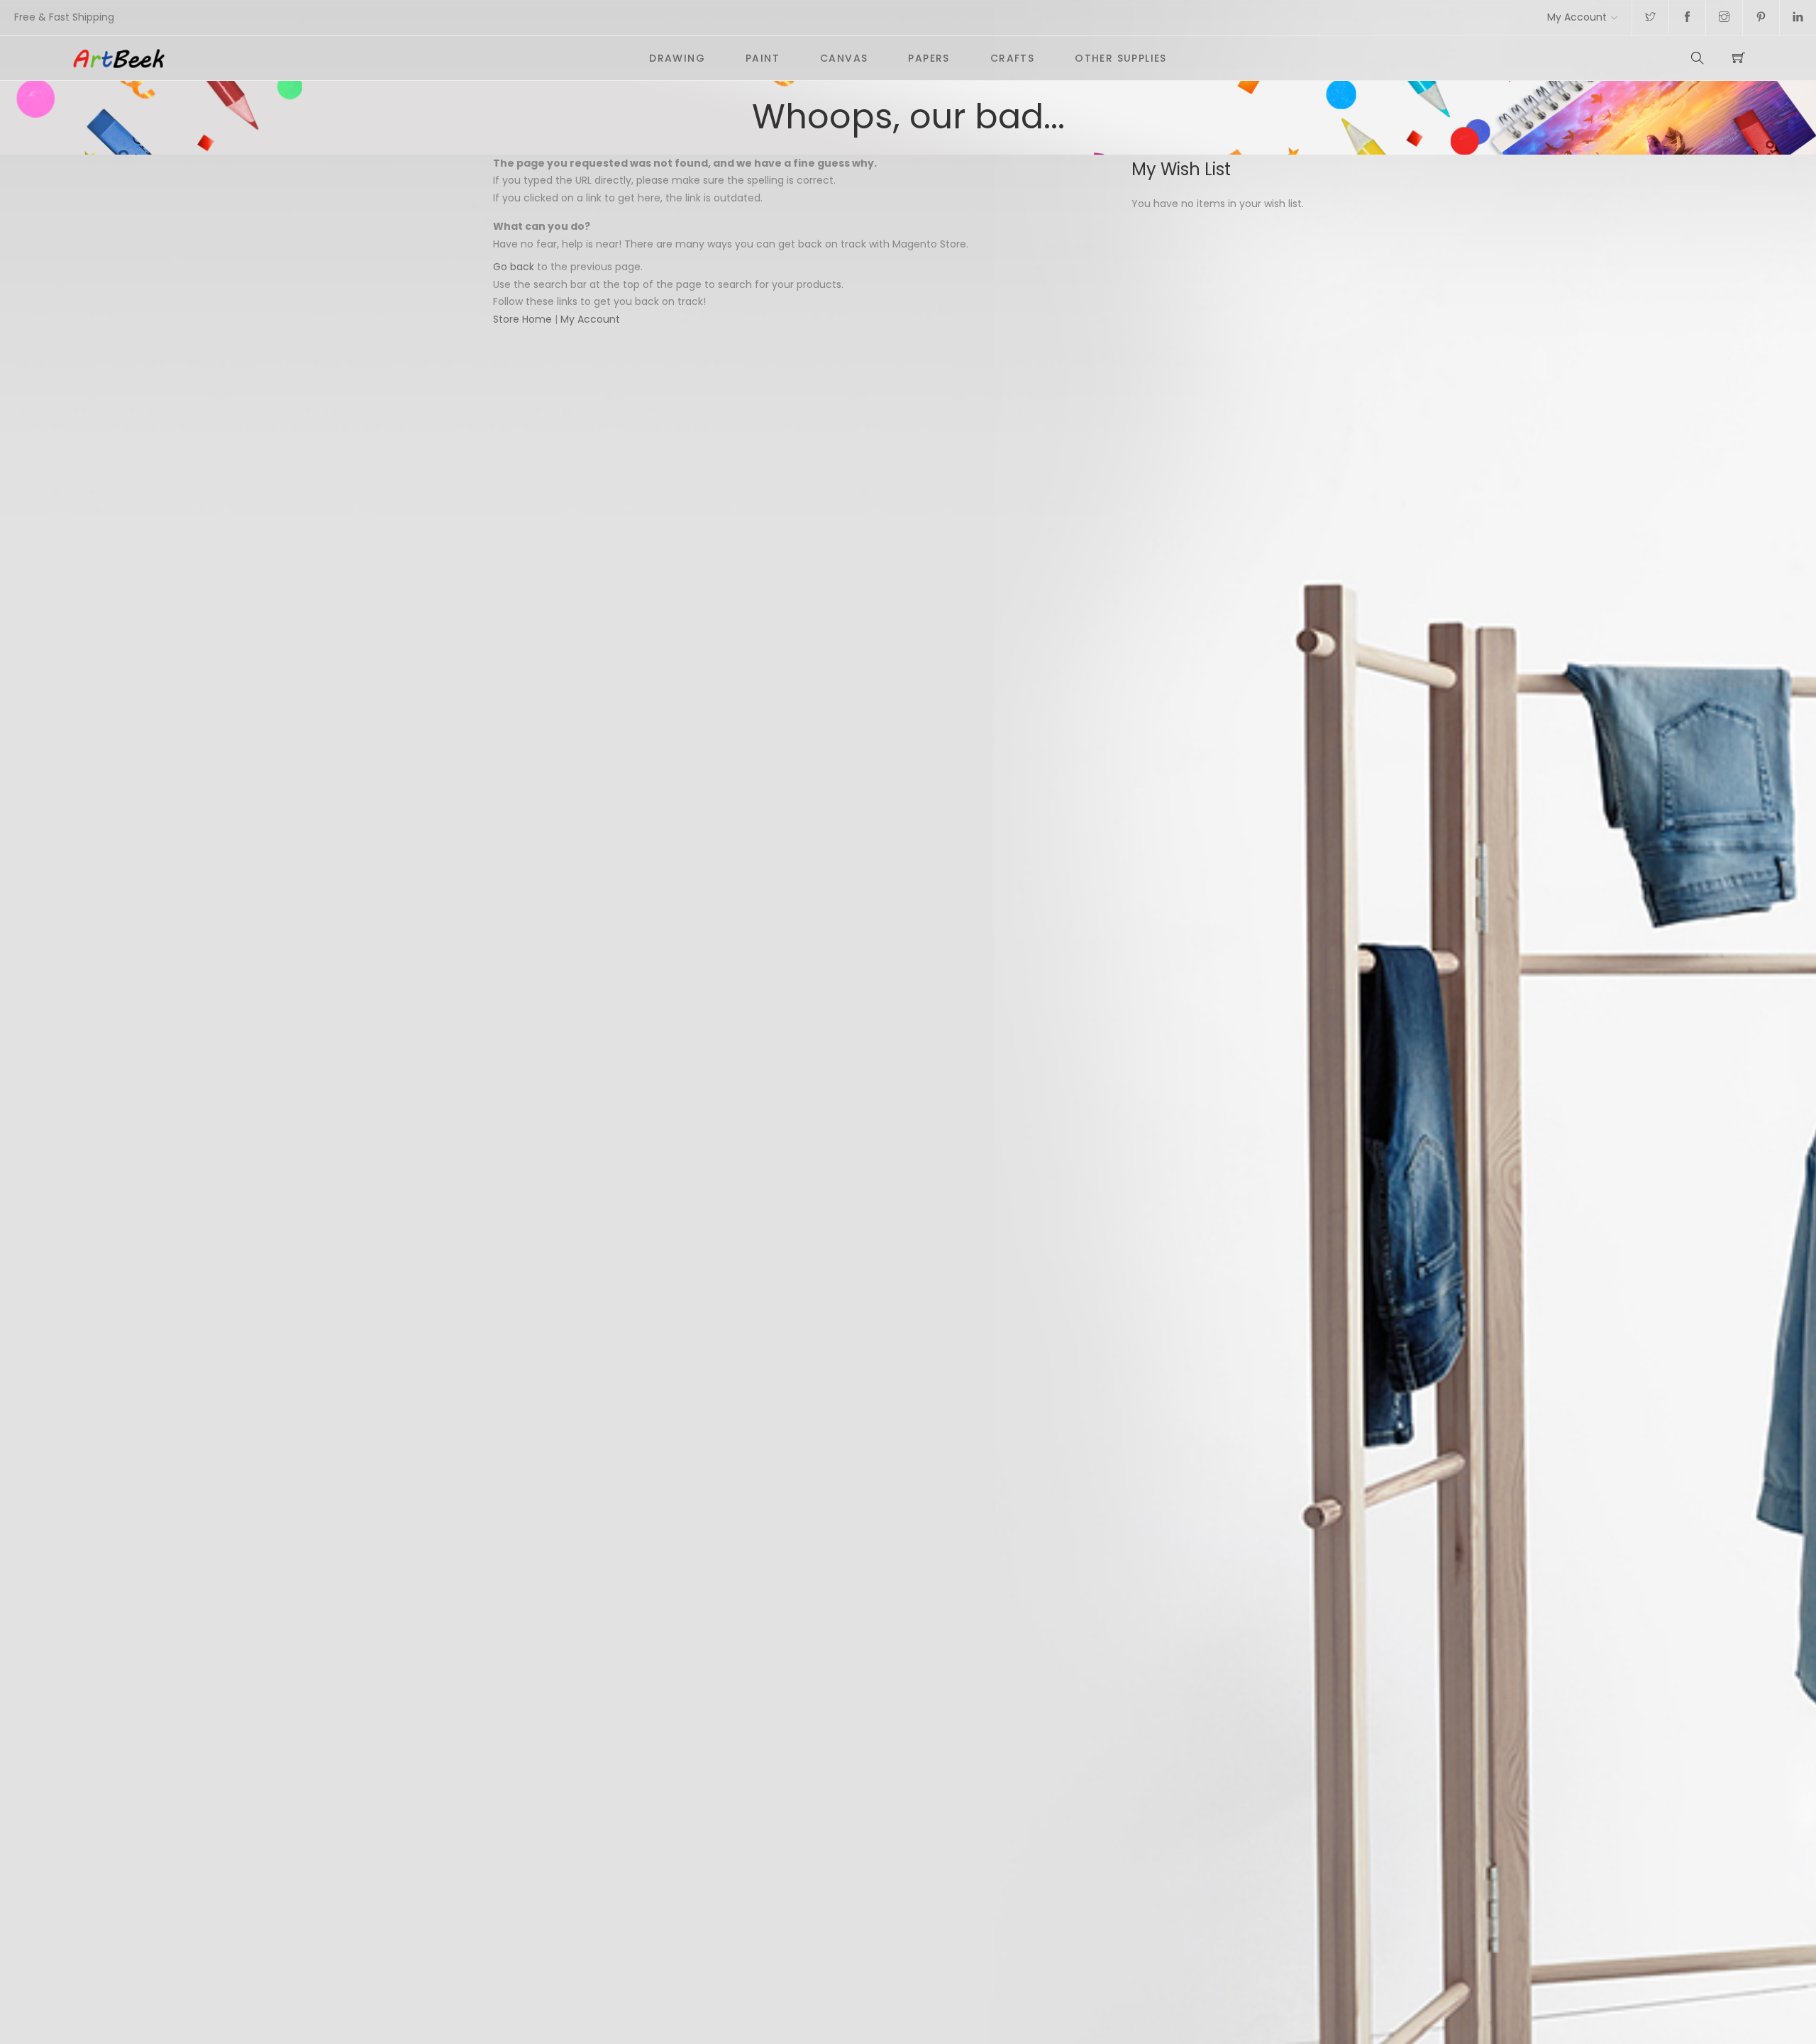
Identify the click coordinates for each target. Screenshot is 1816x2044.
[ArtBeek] (350, 58)
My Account (1577, 17)
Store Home (522, 319)
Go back (514, 267)
